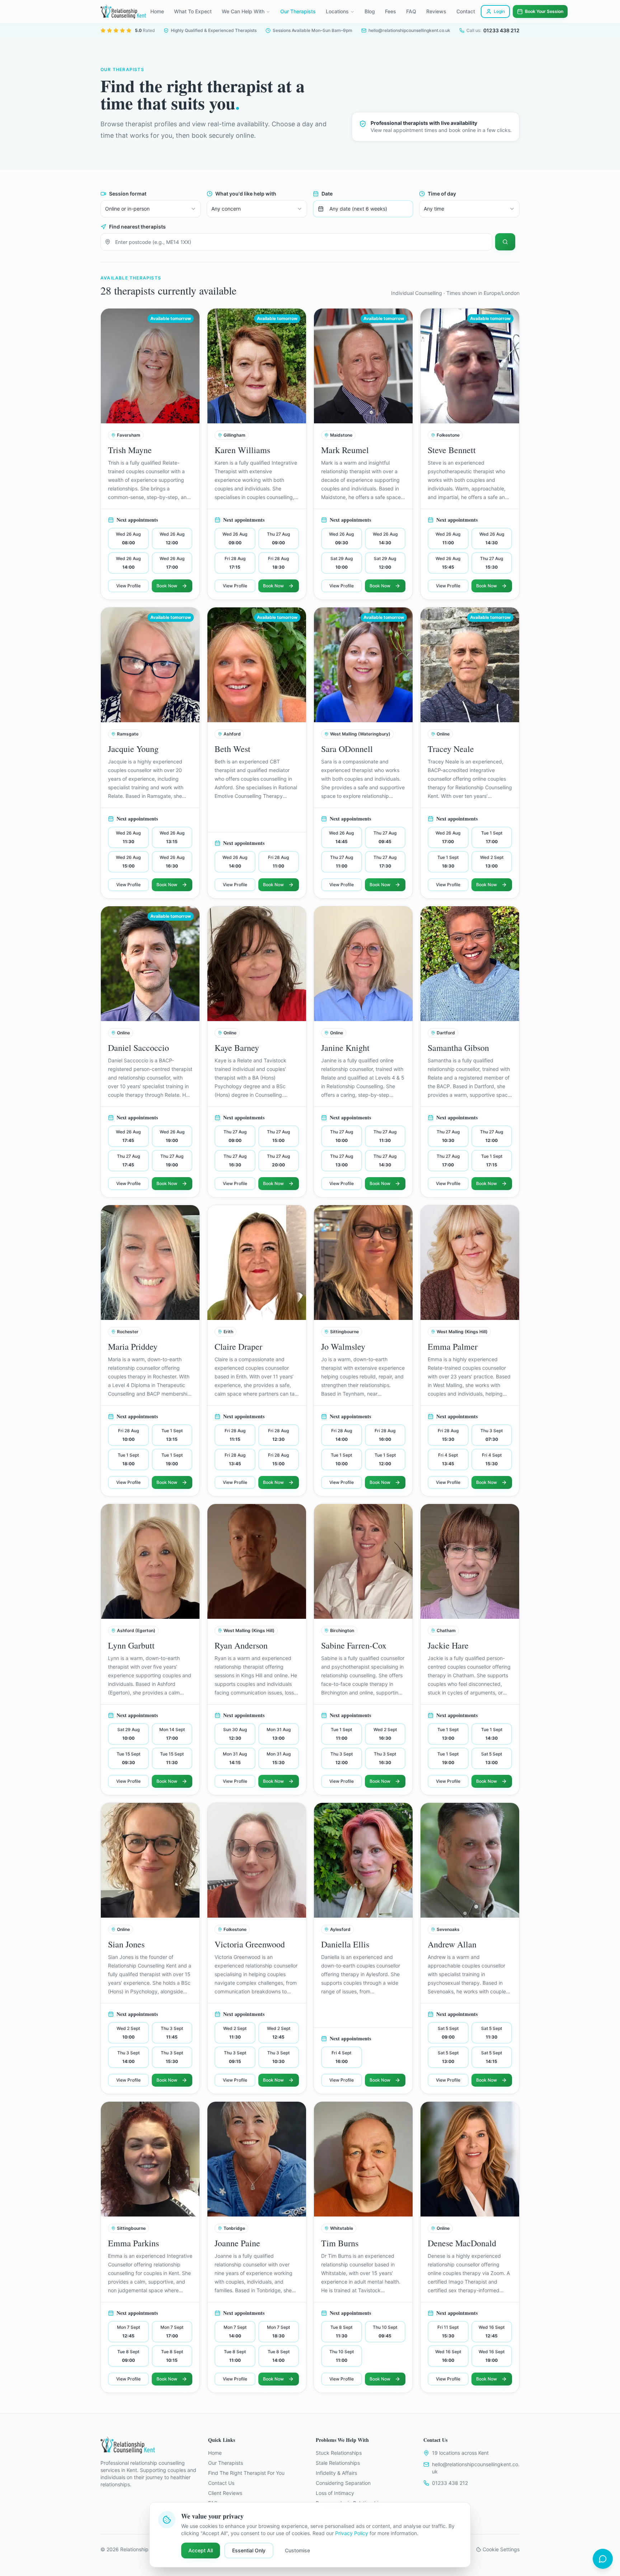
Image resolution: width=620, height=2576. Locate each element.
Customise (297, 2550)
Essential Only (249, 2550)
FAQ (411, 11)
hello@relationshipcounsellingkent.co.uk (476, 2468)
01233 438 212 (450, 2483)
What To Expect (193, 11)
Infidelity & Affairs (336, 2473)
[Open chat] (603, 2559)
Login (499, 11)
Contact (466, 11)
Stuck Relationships (339, 2453)
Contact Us (221, 2483)
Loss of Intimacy (335, 2493)
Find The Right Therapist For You (246, 2473)
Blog (370, 11)
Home (157, 11)
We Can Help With (243, 11)
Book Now (167, 586)
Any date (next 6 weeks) (358, 209)
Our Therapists (298, 11)
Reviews (436, 11)
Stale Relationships (338, 2463)
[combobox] (151, 209)
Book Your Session (544, 11)
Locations (337, 11)
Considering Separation (343, 2483)
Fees (391, 11)
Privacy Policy (352, 2533)
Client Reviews (225, 2493)
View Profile (128, 586)
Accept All (201, 2550)
